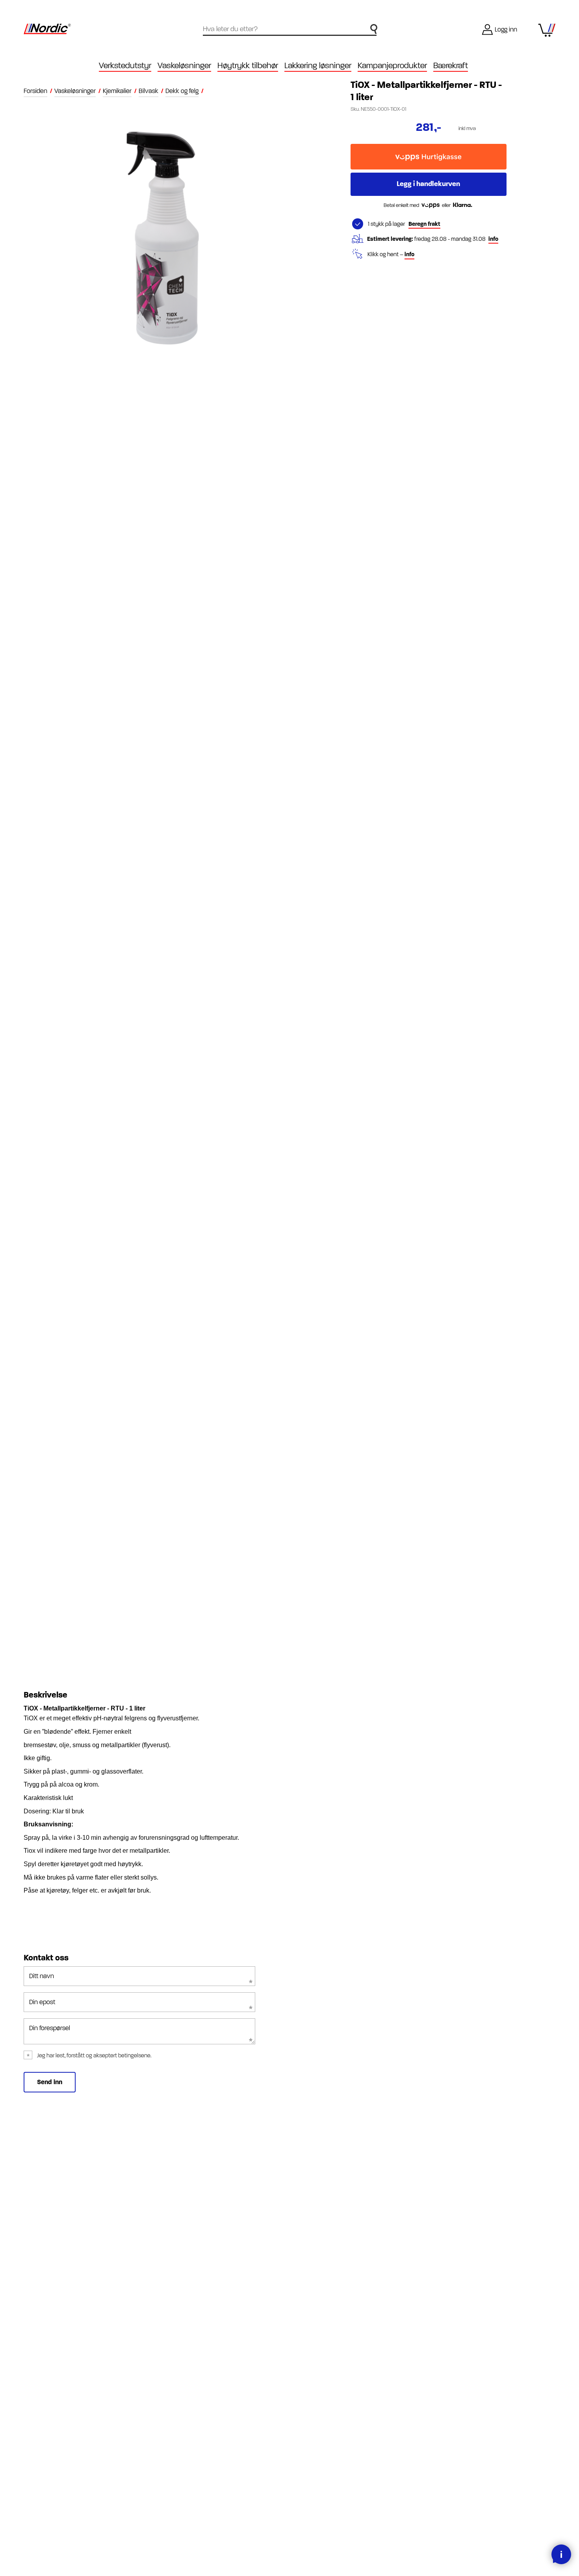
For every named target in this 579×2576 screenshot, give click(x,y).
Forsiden (35, 91)
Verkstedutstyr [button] (125, 66)
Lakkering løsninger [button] (318, 66)
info (493, 239)
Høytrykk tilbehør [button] (248, 66)
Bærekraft (451, 66)
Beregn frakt (424, 224)
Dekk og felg (182, 91)
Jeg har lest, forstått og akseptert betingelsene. (94, 2056)
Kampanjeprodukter (392, 66)
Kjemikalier (117, 91)
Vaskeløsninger (75, 91)
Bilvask (148, 91)
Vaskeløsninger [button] (184, 66)
